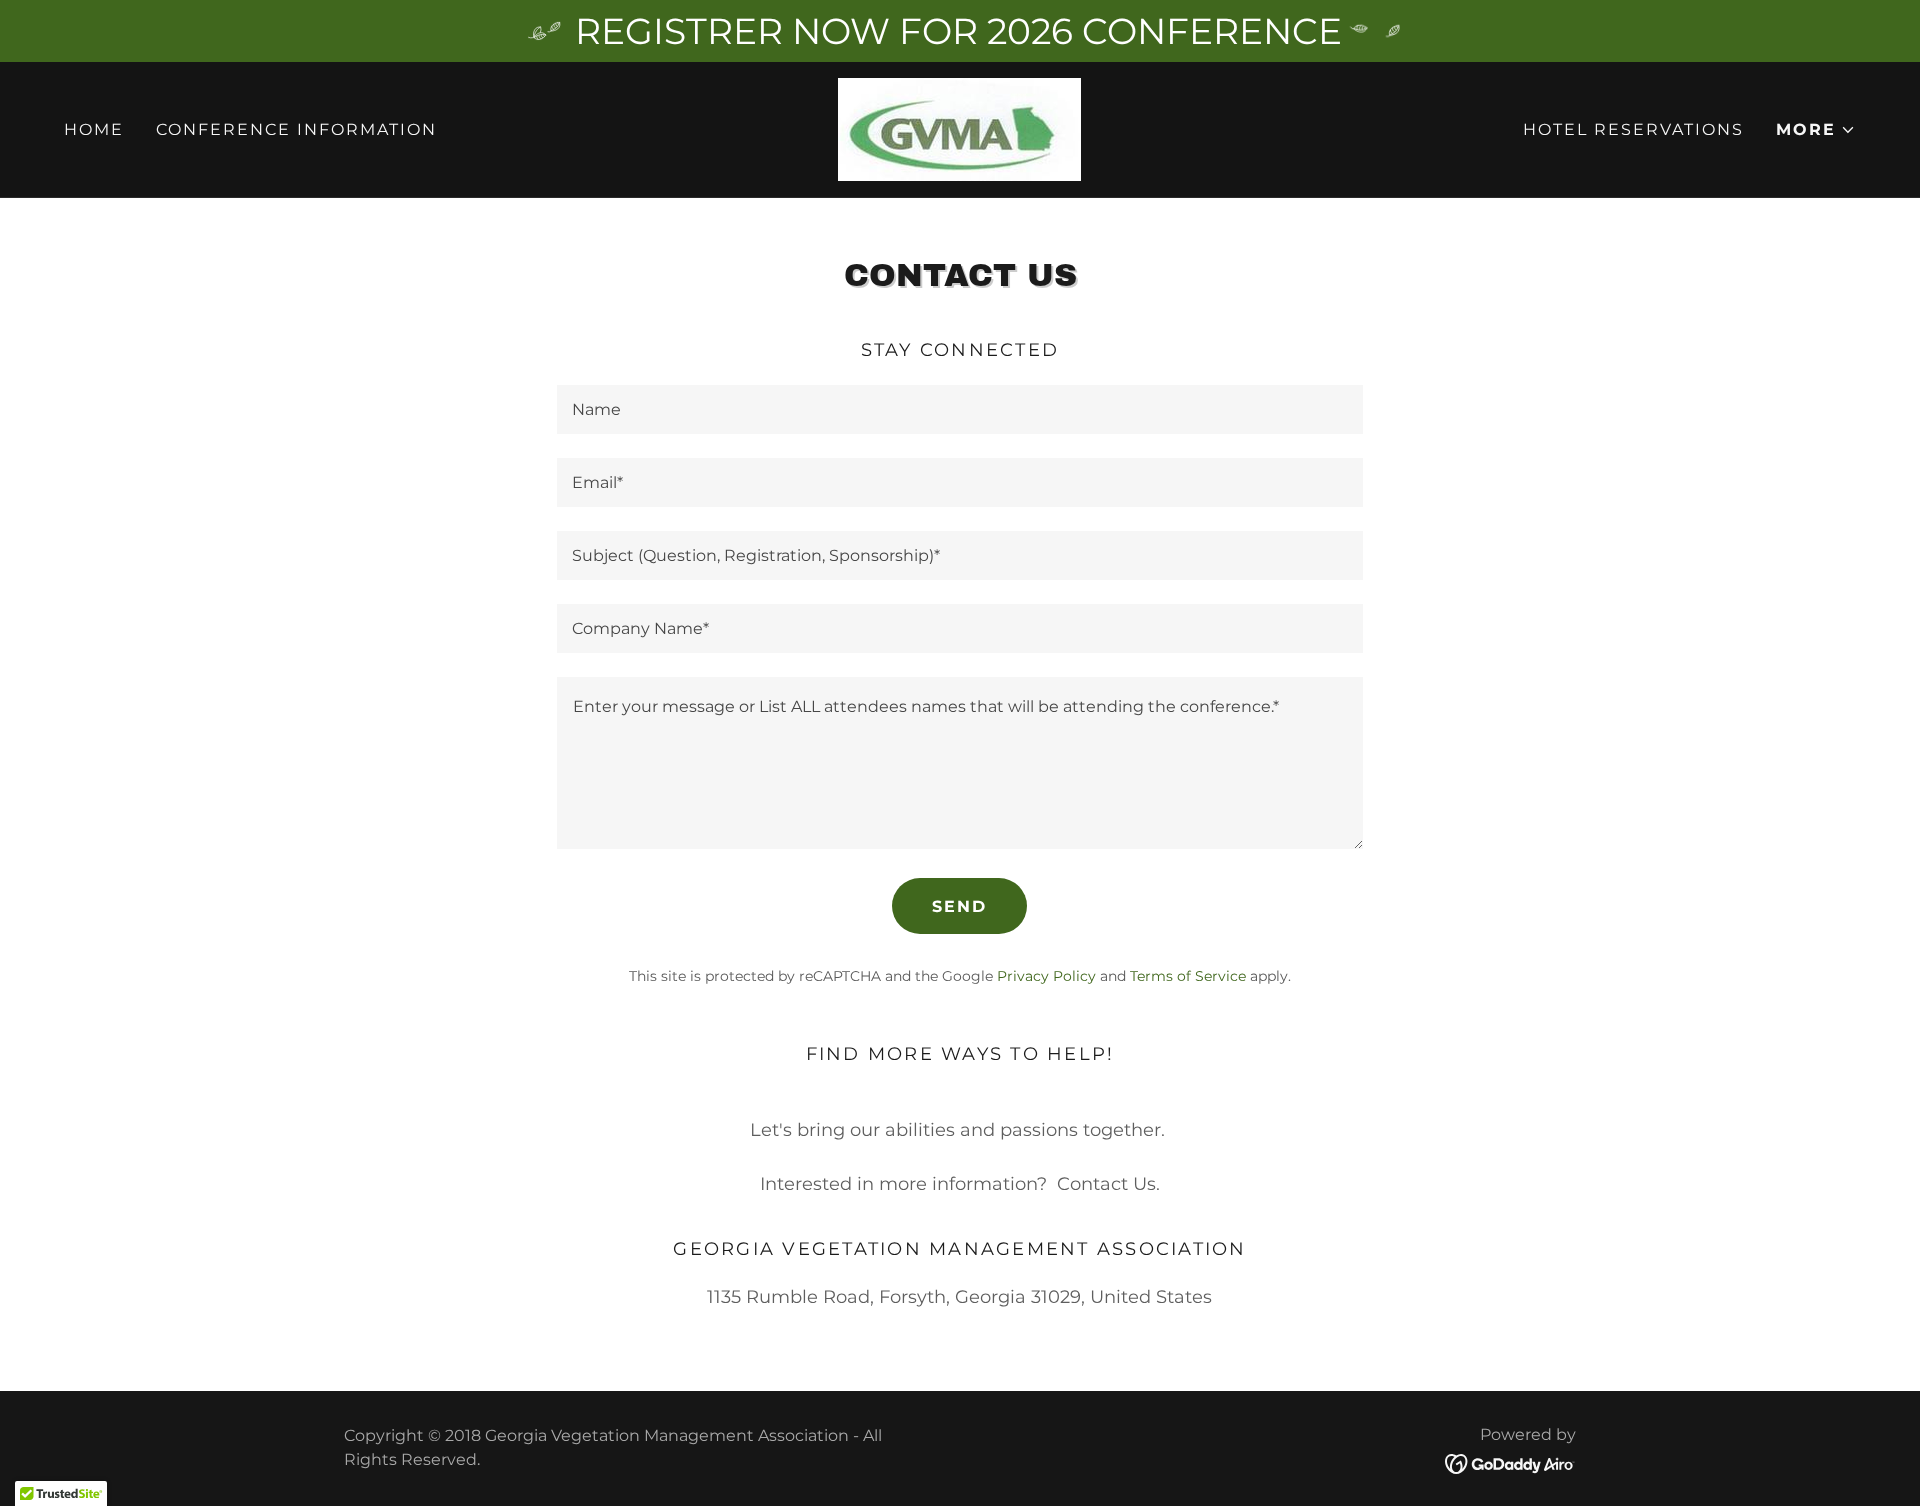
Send (959, 906)
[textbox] (959, 409)
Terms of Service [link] (1188, 976)
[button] (1816, 130)
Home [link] (94, 129)
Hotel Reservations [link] (1633, 129)
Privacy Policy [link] (1046, 976)
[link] (959, 128)
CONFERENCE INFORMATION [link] (296, 129)
